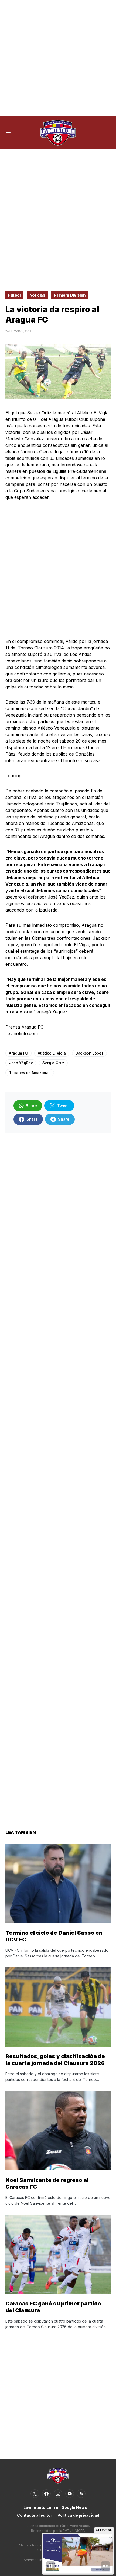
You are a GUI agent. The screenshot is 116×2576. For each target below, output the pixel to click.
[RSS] (81, 2494)
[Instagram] (58, 2494)
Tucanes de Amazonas (30, 1073)
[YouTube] (70, 2494)
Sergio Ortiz (53, 1063)
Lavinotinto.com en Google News (55, 2507)
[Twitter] (35, 2494)
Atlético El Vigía (52, 1053)
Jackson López (89, 1053)
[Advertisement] (58, 58)
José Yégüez (21, 1063)
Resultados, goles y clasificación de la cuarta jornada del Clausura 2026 (55, 2060)
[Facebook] (46, 2494)
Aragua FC (18, 1053)
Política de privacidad (78, 2515)
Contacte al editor (35, 2515)
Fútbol (14, 295)
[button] (8, 133)
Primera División (70, 295)
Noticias (37, 295)
